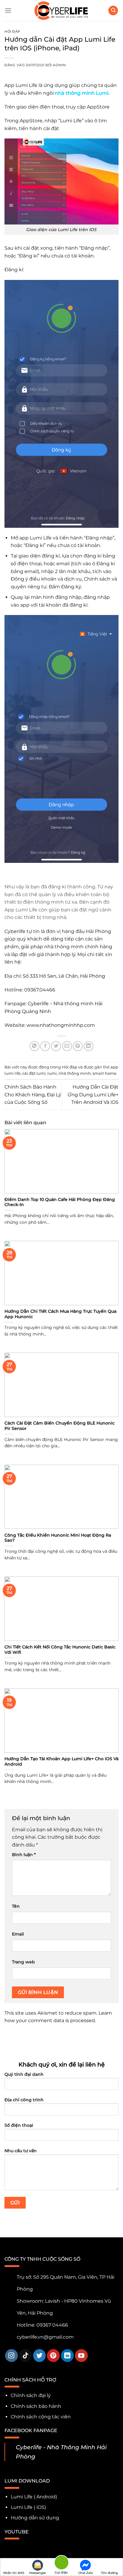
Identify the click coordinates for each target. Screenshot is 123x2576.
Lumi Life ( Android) (34, 2497)
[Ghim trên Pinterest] (78, 1046)
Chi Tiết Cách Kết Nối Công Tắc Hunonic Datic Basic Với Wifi (60, 1650)
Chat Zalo (86, 2573)
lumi (52, 1073)
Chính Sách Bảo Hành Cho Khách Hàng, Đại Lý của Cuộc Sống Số (33, 1095)
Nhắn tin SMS (14, 2573)
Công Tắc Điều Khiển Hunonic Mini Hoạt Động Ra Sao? (58, 1538)
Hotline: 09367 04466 (42, 2325)
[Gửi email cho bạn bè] (67, 1046)
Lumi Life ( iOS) (28, 2507)
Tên (16, 1906)
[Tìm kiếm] (113, 11)
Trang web (23, 1962)
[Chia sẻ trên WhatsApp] (34, 1046)
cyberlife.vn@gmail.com (45, 2337)
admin (59, 65)
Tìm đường (109, 2573)
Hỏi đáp (12, 31)
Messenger (38, 2573)
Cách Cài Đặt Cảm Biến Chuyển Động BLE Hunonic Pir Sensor (60, 1426)
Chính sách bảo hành (36, 2406)
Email (18, 1934)
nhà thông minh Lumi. (82, 93)
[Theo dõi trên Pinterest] (53, 2356)
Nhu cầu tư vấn (21, 2151)
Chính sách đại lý (31, 2395)
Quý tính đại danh (24, 2074)
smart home (104, 1073)
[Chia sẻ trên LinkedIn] (89, 1046)
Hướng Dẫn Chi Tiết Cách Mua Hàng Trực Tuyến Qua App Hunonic (60, 1314)
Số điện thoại (19, 2125)
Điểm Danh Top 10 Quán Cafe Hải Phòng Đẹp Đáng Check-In (60, 1202)
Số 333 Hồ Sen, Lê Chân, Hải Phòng (64, 976)
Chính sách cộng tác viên (41, 2417)
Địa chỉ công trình (24, 2100)
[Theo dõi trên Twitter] (40, 2356)
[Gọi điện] (61, 2564)
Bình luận (24, 1855)
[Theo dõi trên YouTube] (81, 2356)
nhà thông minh (75, 1073)
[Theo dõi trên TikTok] (26, 2356)
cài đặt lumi (34, 1073)
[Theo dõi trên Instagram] (11, 2356)
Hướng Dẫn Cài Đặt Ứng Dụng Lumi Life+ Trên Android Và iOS (93, 1095)
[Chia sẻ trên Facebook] (45, 1046)
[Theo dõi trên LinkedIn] (67, 2356)
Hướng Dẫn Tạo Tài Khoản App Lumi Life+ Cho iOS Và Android (61, 1761)
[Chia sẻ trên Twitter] (56, 1046)
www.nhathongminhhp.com (62, 1025)
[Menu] (8, 10)
